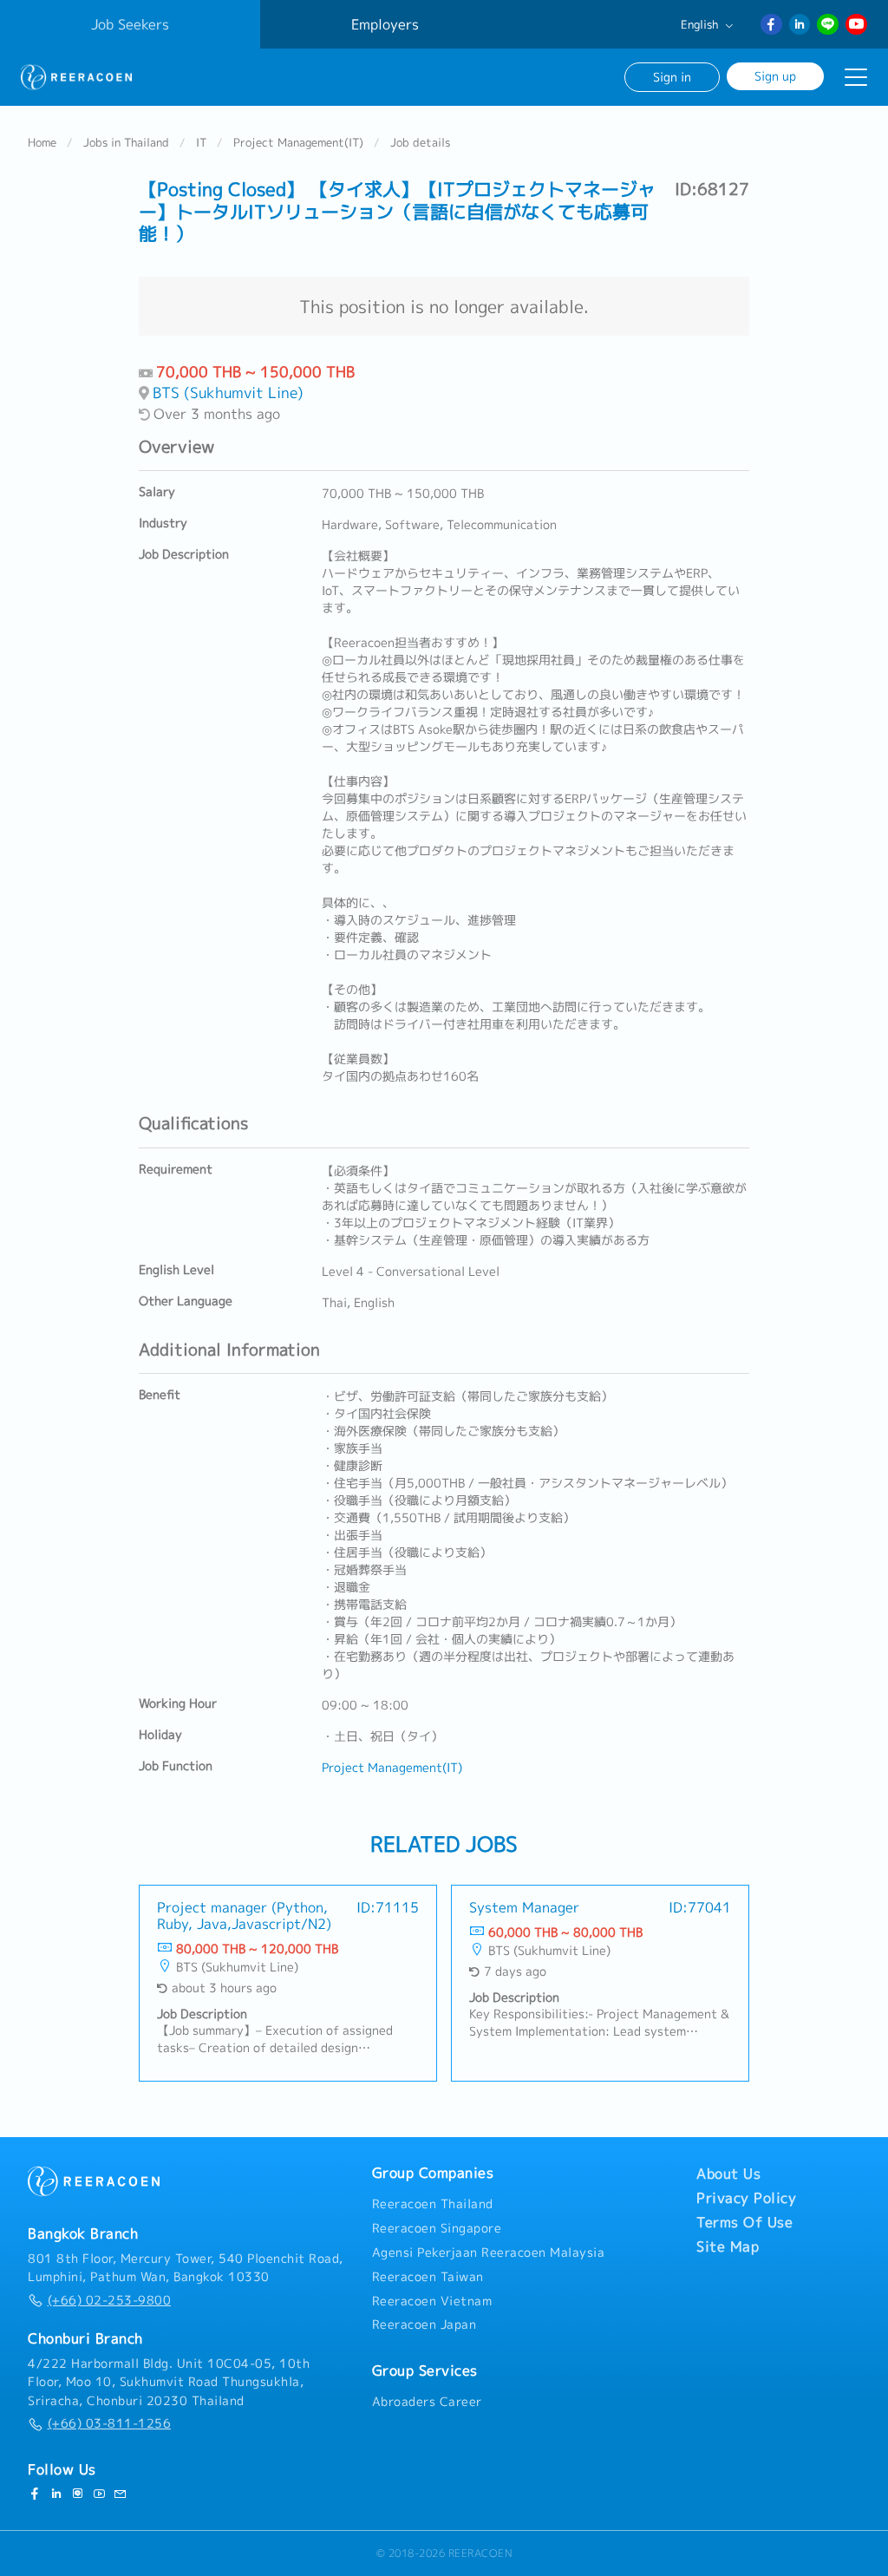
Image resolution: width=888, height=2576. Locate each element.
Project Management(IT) (298, 142)
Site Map (728, 2246)
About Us (728, 2174)
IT (201, 142)
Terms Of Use (744, 2222)
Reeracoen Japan (424, 2324)
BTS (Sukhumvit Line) (228, 392)
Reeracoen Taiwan (428, 2277)
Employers (385, 24)
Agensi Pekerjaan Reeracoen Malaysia (489, 2252)
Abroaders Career (427, 2402)
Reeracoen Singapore (437, 2228)
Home (42, 142)
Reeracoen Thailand (433, 2204)
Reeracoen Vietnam (432, 2301)
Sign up (775, 76)
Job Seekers (130, 24)
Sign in (672, 77)
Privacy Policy (746, 2198)
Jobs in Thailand (126, 142)
